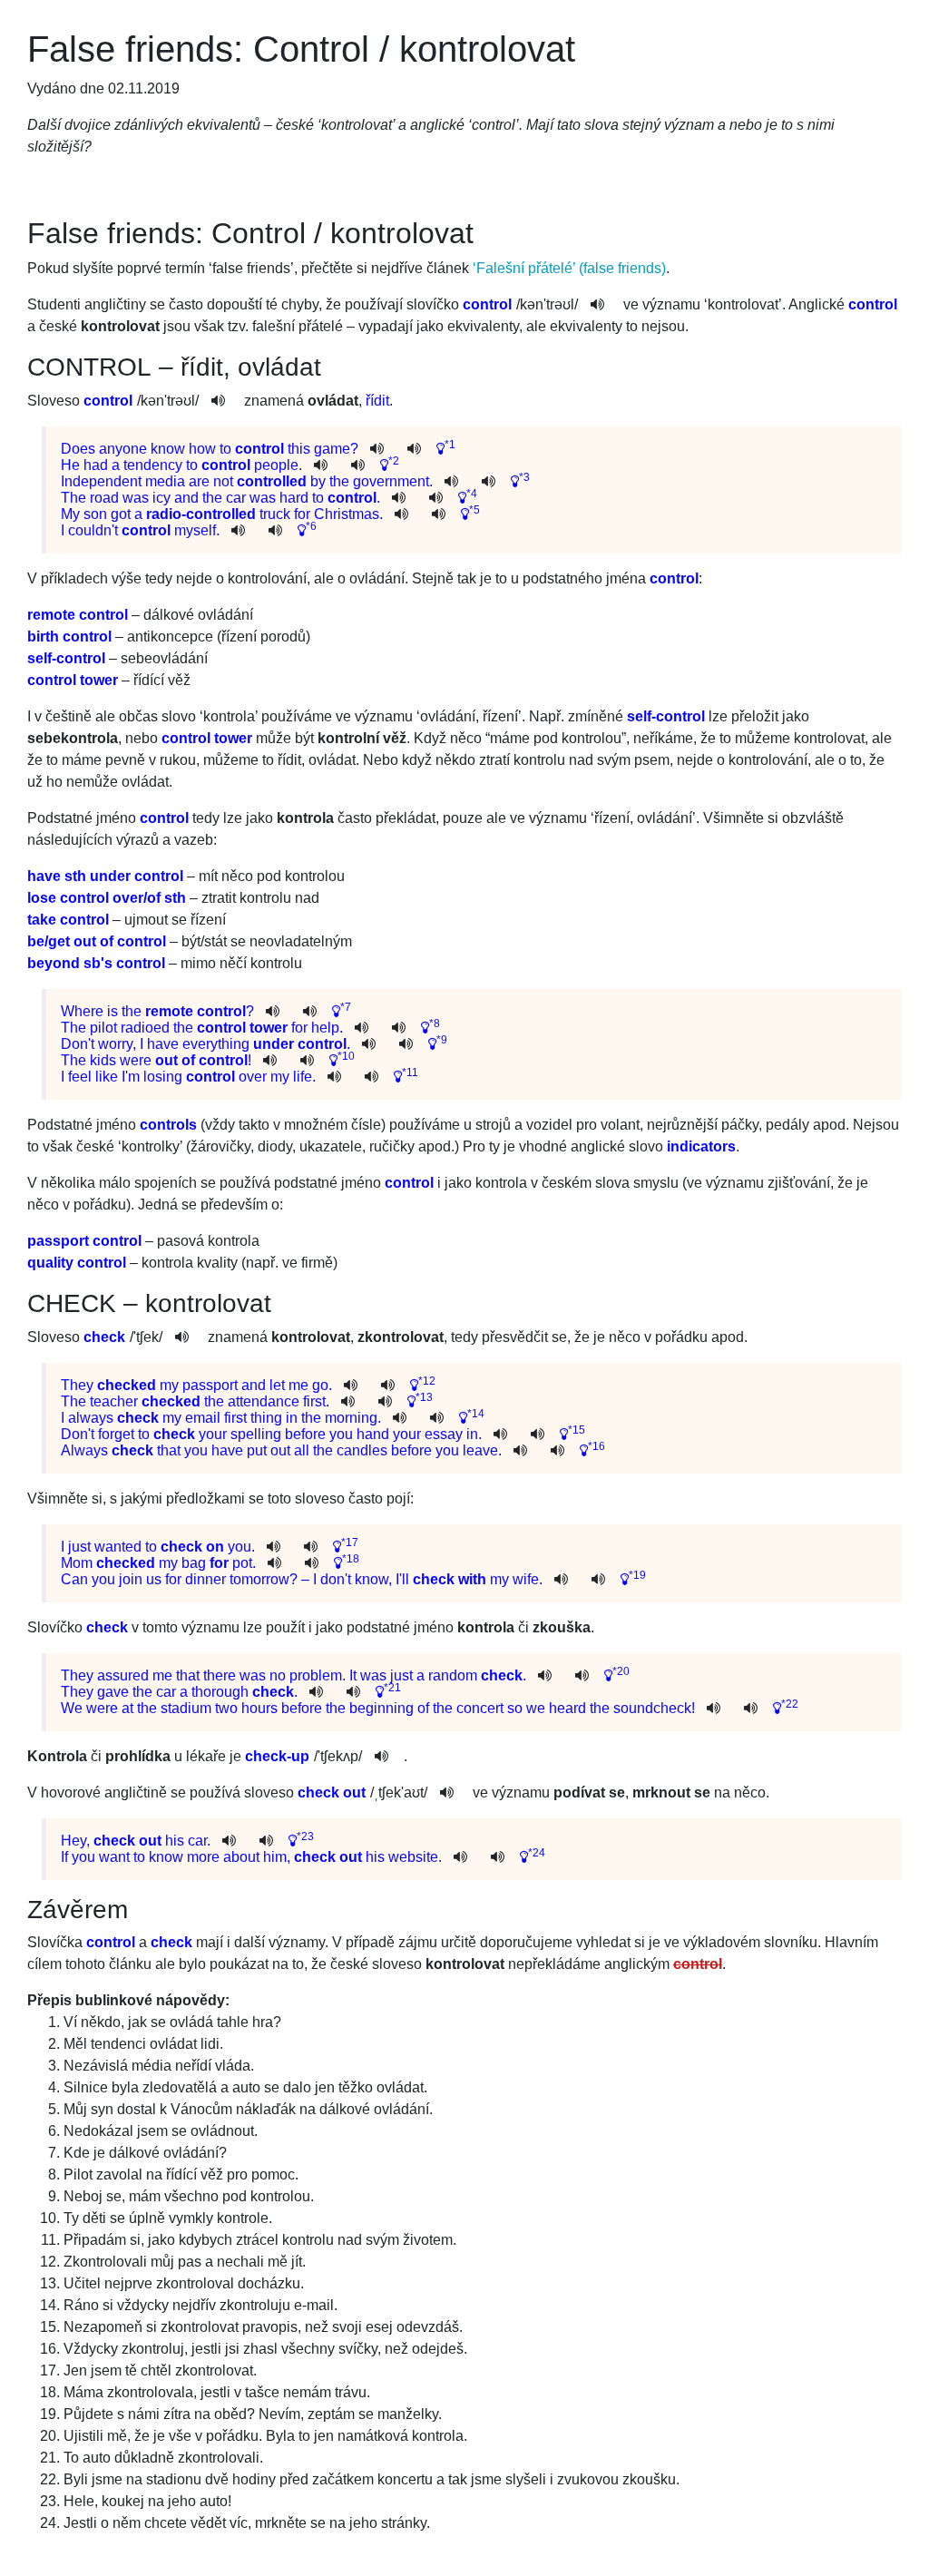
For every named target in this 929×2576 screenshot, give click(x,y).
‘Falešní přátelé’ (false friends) (569, 268)
